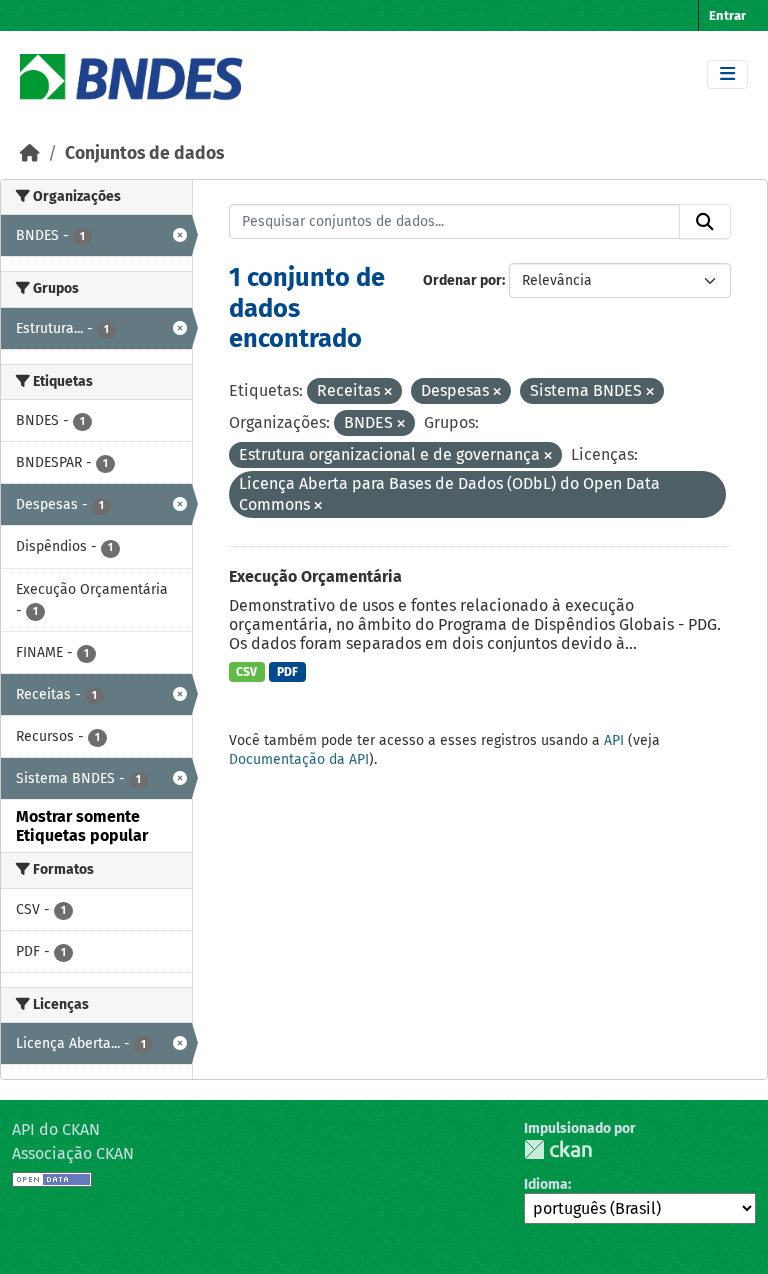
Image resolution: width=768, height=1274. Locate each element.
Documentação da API (299, 759)
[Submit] (705, 222)
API (614, 740)
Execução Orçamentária (315, 576)
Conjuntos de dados (144, 153)
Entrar (727, 15)
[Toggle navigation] (727, 74)
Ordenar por (462, 280)
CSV (246, 672)
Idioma (546, 1184)
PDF (287, 672)
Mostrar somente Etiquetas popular (82, 826)
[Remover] (388, 392)
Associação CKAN (73, 1153)
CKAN (558, 1149)
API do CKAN (56, 1129)
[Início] (30, 153)
